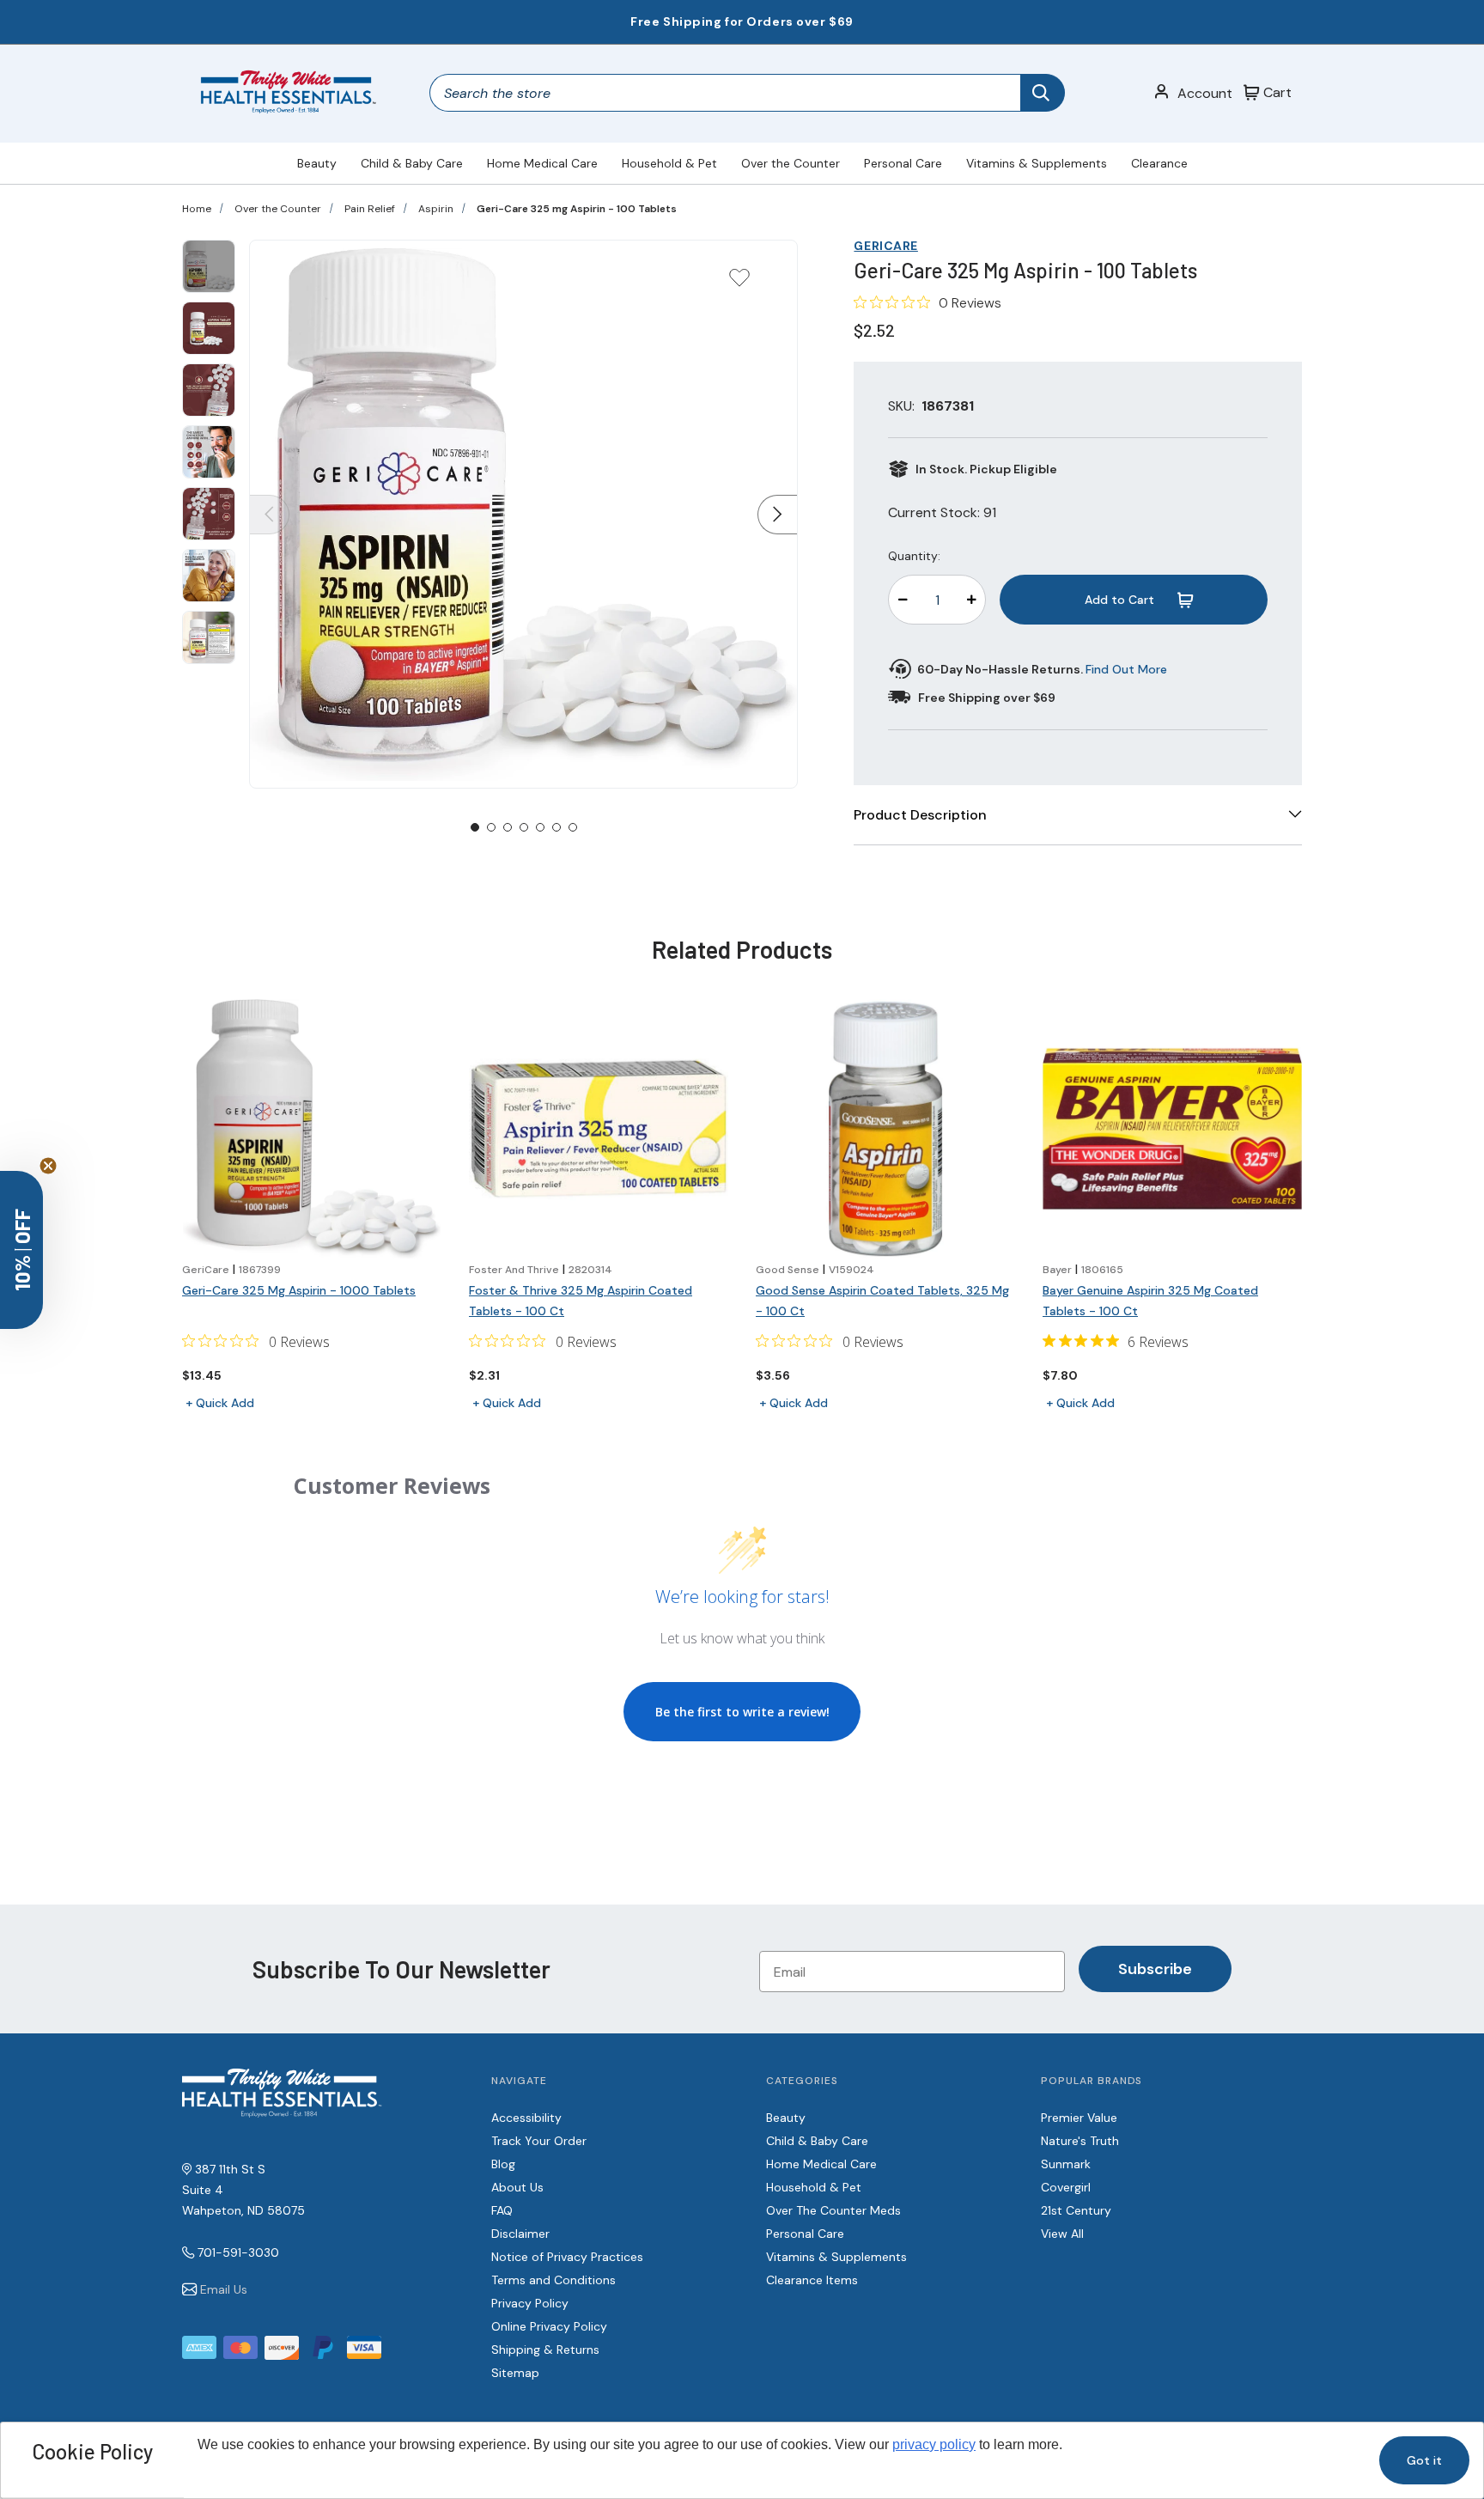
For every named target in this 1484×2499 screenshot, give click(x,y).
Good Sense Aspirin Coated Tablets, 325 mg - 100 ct (882, 1301)
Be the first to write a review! (742, 1712)
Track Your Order (539, 2141)
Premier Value (1079, 2118)
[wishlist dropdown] (739, 283)
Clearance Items (812, 2280)
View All (1062, 2234)
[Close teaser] (48, 1166)
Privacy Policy (530, 2303)
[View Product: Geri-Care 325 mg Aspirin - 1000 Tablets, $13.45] (312, 1129)
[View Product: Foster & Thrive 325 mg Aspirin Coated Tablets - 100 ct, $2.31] (599, 1129)
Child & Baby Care (412, 163)
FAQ (502, 2210)
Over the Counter (791, 163)
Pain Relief (370, 209)
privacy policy (934, 2444)
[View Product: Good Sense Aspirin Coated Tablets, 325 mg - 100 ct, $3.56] (885, 1129)
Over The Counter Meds (833, 2210)
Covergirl (1066, 2187)
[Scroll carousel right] (777, 515)
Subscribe (1155, 1969)
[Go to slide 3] (508, 827)
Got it (1424, 2460)
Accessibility (526, 2118)
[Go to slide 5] (540, 827)
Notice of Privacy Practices (567, 2257)
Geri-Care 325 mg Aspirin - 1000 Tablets (299, 1290)
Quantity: (914, 556)
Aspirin (436, 209)
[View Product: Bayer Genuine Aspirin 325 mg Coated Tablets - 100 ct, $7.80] (1172, 1129)
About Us (517, 2187)
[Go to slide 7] (573, 827)
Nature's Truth (1080, 2141)
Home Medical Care (542, 163)
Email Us (224, 2289)
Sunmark (1066, 2164)
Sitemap (515, 2373)
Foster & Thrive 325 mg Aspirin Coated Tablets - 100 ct (581, 1301)
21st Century (1076, 2210)
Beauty (317, 163)
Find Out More (1126, 669)
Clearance (1159, 163)
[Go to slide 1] (475, 827)
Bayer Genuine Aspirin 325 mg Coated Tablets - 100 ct (1150, 1301)
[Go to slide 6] (556, 827)
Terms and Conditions (553, 2280)
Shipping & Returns (545, 2350)
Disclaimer (520, 2234)
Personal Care (903, 163)
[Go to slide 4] (524, 827)
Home (197, 209)
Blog (503, 2164)
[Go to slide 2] (491, 827)
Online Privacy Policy (549, 2326)
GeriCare (885, 246)
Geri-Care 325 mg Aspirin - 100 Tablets (577, 209)
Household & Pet (669, 163)
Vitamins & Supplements (1037, 163)
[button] (21, 1250)
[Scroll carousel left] (270, 515)
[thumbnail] (209, 266)
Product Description (920, 815)
